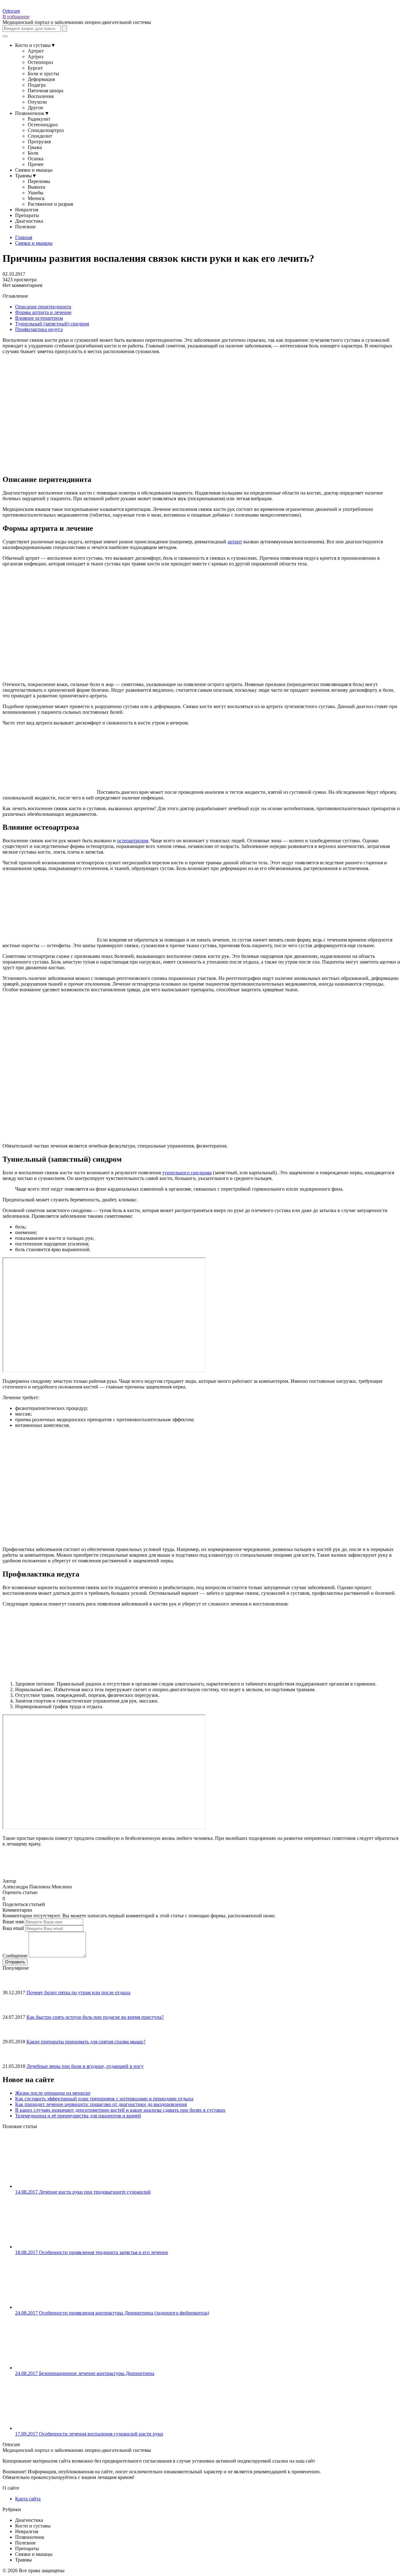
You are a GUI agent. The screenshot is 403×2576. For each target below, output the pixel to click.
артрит (235, 542)
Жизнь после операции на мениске (53, 2093)
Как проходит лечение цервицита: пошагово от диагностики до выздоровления (101, 2104)
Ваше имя (13, 1922)
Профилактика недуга (39, 329)
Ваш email (13, 1928)
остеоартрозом (133, 841)
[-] (8, 1898)
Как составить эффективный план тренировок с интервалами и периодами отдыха (104, 2099)
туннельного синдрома (187, 1173)
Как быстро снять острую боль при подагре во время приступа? (95, 2017)
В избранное (16, 17)
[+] (13, 1898)
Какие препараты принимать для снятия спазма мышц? (86, 2042)
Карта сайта (28, 2499)
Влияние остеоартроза (39, 318)
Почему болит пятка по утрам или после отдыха (78, 1992)
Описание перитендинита (43, 307)
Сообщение (15, 1956)
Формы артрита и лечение (43, 312)
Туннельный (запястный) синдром (52, 324)
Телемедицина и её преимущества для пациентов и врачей (78, 2116)
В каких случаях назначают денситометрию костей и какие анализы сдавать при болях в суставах (120, 2110)
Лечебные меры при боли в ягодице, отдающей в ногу (85, 2066)
